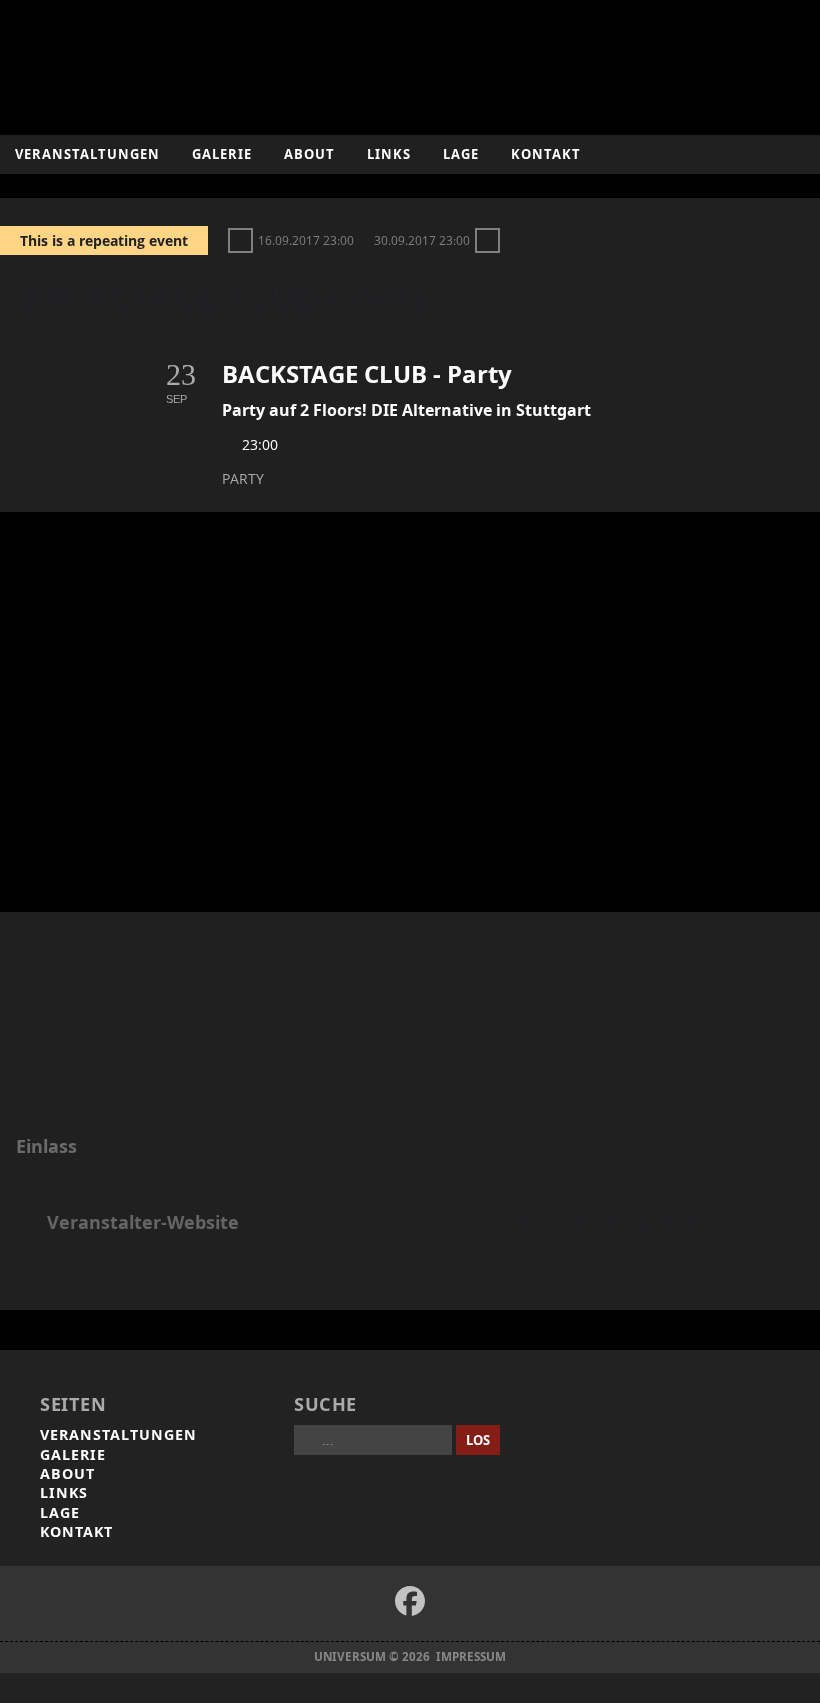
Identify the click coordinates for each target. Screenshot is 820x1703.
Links (389, 154)
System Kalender (524, 1223)
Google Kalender (672, 1223)
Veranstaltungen (87, 154)
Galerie (222, 154)
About (309, 154)
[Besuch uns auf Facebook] (410, 1601)
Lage (461, 154)
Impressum (471, 1656)
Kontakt (546, 154)
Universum (410, 62)
